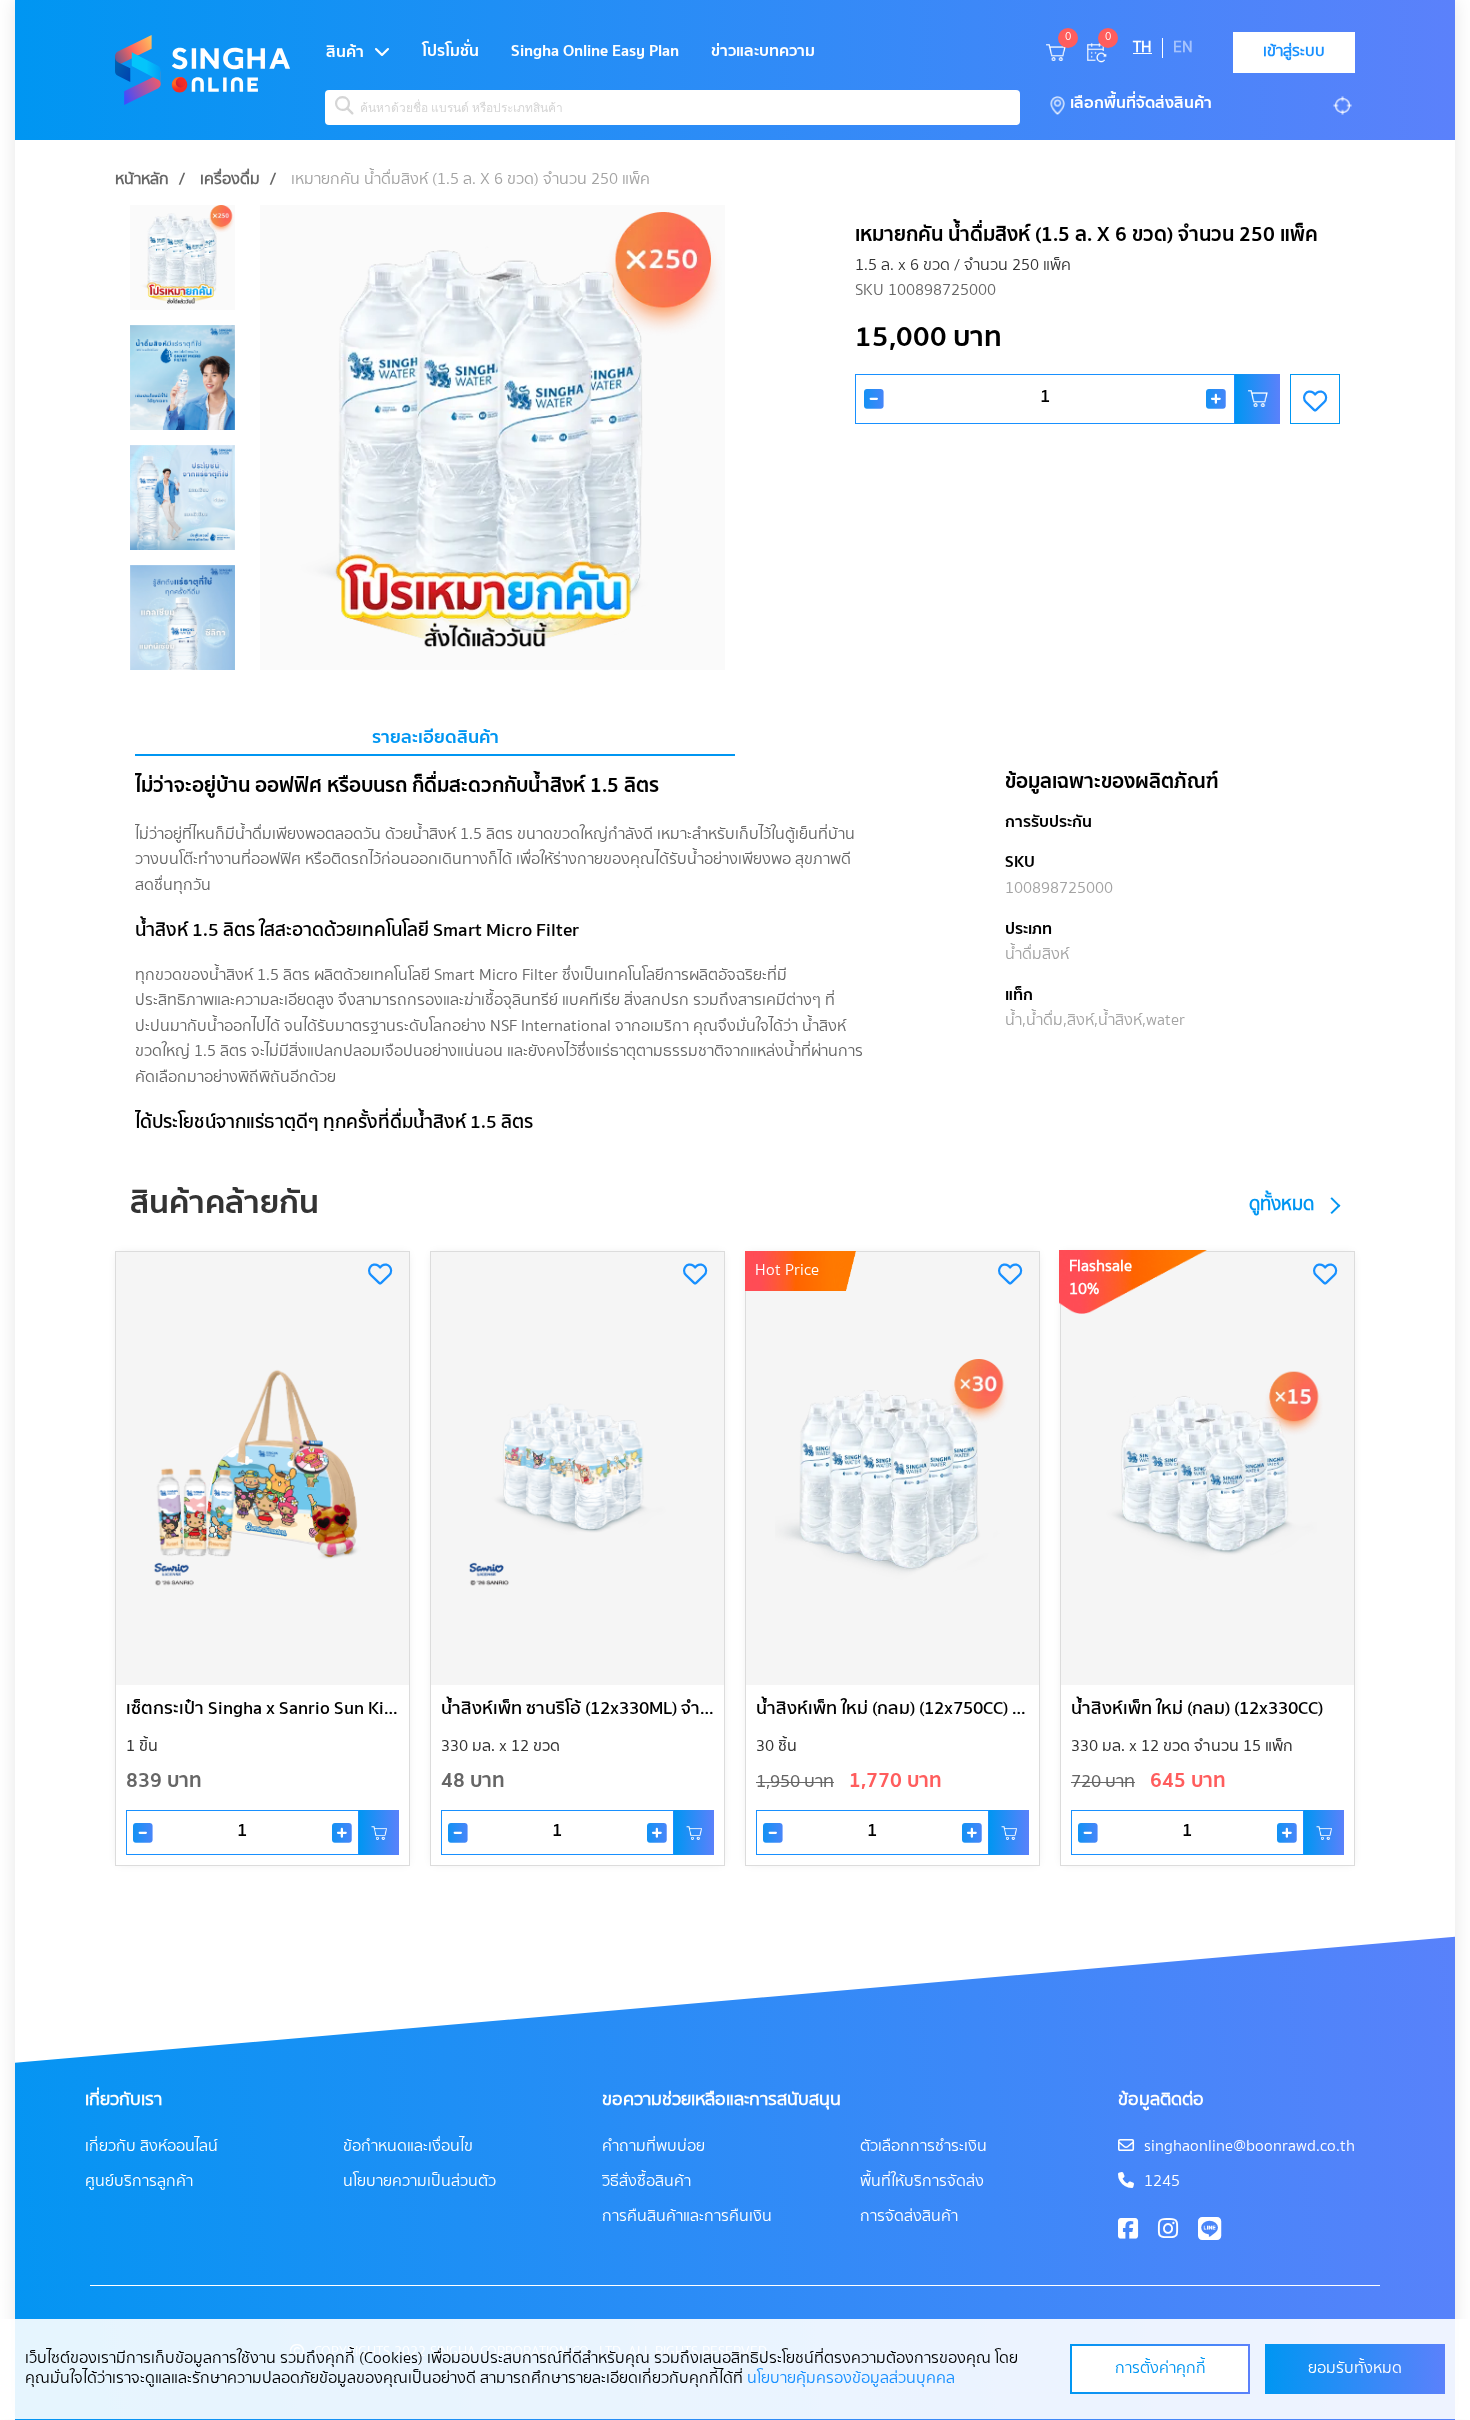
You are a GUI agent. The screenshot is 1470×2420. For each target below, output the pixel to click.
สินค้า (345, 53)
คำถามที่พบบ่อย (653, 2147)
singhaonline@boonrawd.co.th (1249, 2147)
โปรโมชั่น (450, 52)
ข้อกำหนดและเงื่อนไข (408, 2147)
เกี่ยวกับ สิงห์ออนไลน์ (151, 2147)
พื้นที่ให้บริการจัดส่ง (922, 2182)
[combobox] (672, 107)
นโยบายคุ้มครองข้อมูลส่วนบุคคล (851, 2379)
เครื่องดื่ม (230, 180)
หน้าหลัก (142, 180)
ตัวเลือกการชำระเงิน (923, 2147)
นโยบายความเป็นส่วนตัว (419, 2182)
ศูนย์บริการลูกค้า (139, 2182)
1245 (1162, 2182)
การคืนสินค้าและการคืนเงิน (687, 2217)
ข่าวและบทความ (763, 52)
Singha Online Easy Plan (595, 52)
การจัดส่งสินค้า (909, 2217)
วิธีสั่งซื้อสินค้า (646, 2182)
